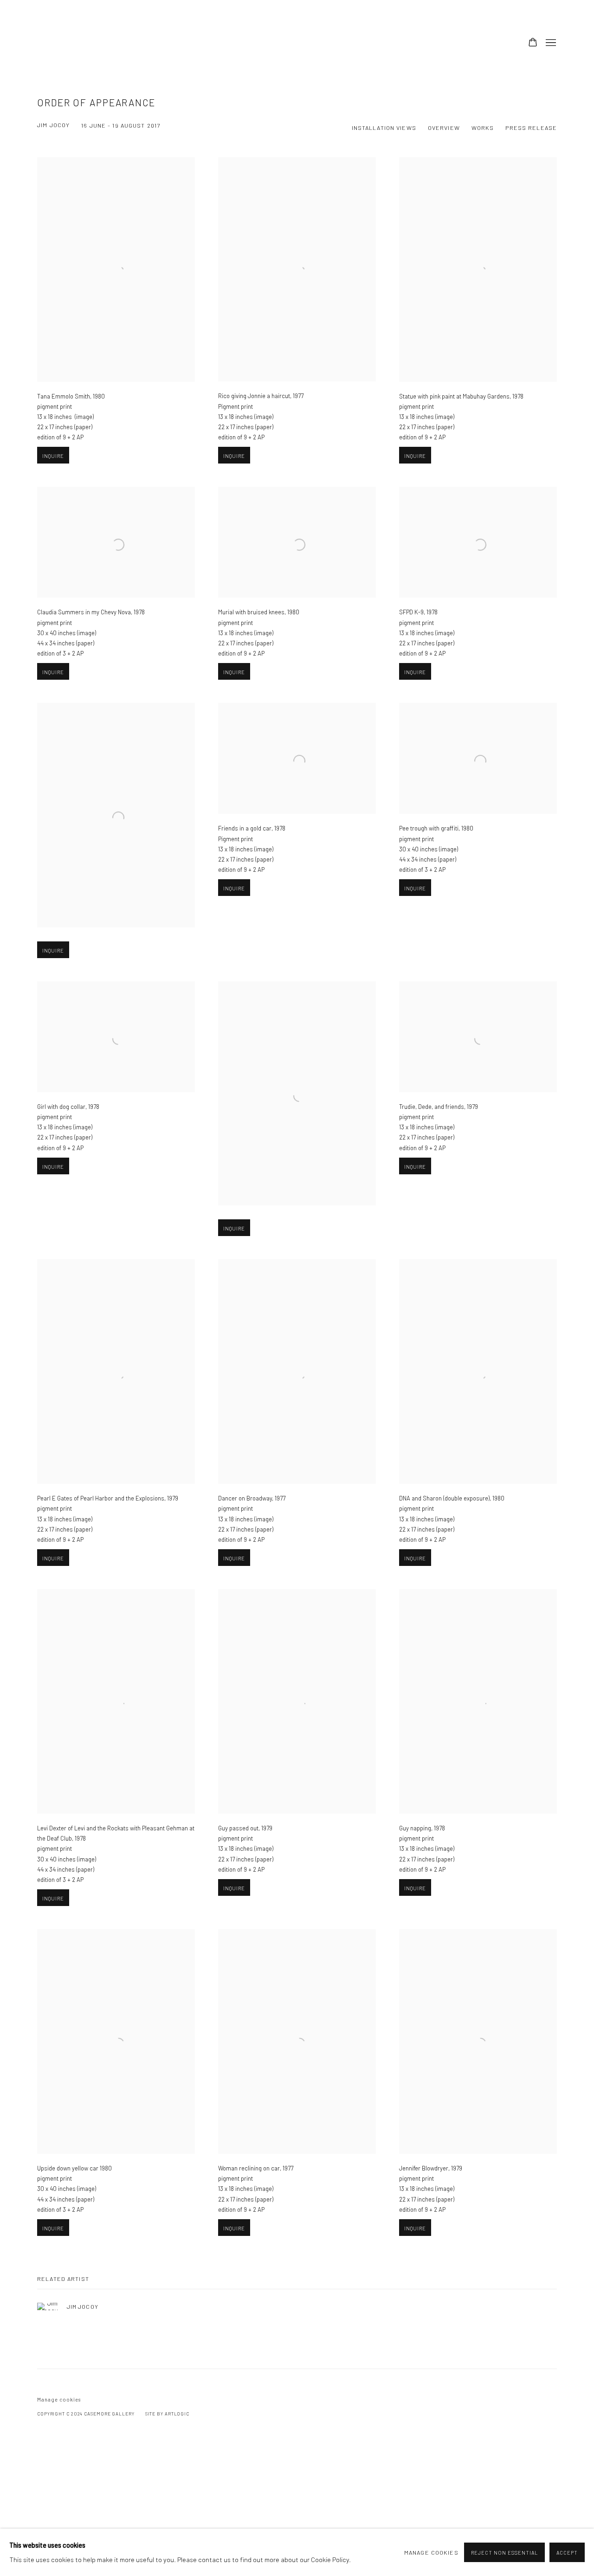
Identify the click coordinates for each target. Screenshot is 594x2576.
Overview (444, 128)
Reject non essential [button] (504, 2553)
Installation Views (384, 128)
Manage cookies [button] (59, 2399)
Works (483, 128)
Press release (531, 128)
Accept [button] (567, 2553)
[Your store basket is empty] (533, 43)
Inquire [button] (53, 456)
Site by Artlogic (167, 2414)
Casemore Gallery (102, 43)
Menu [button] (550, 43)
